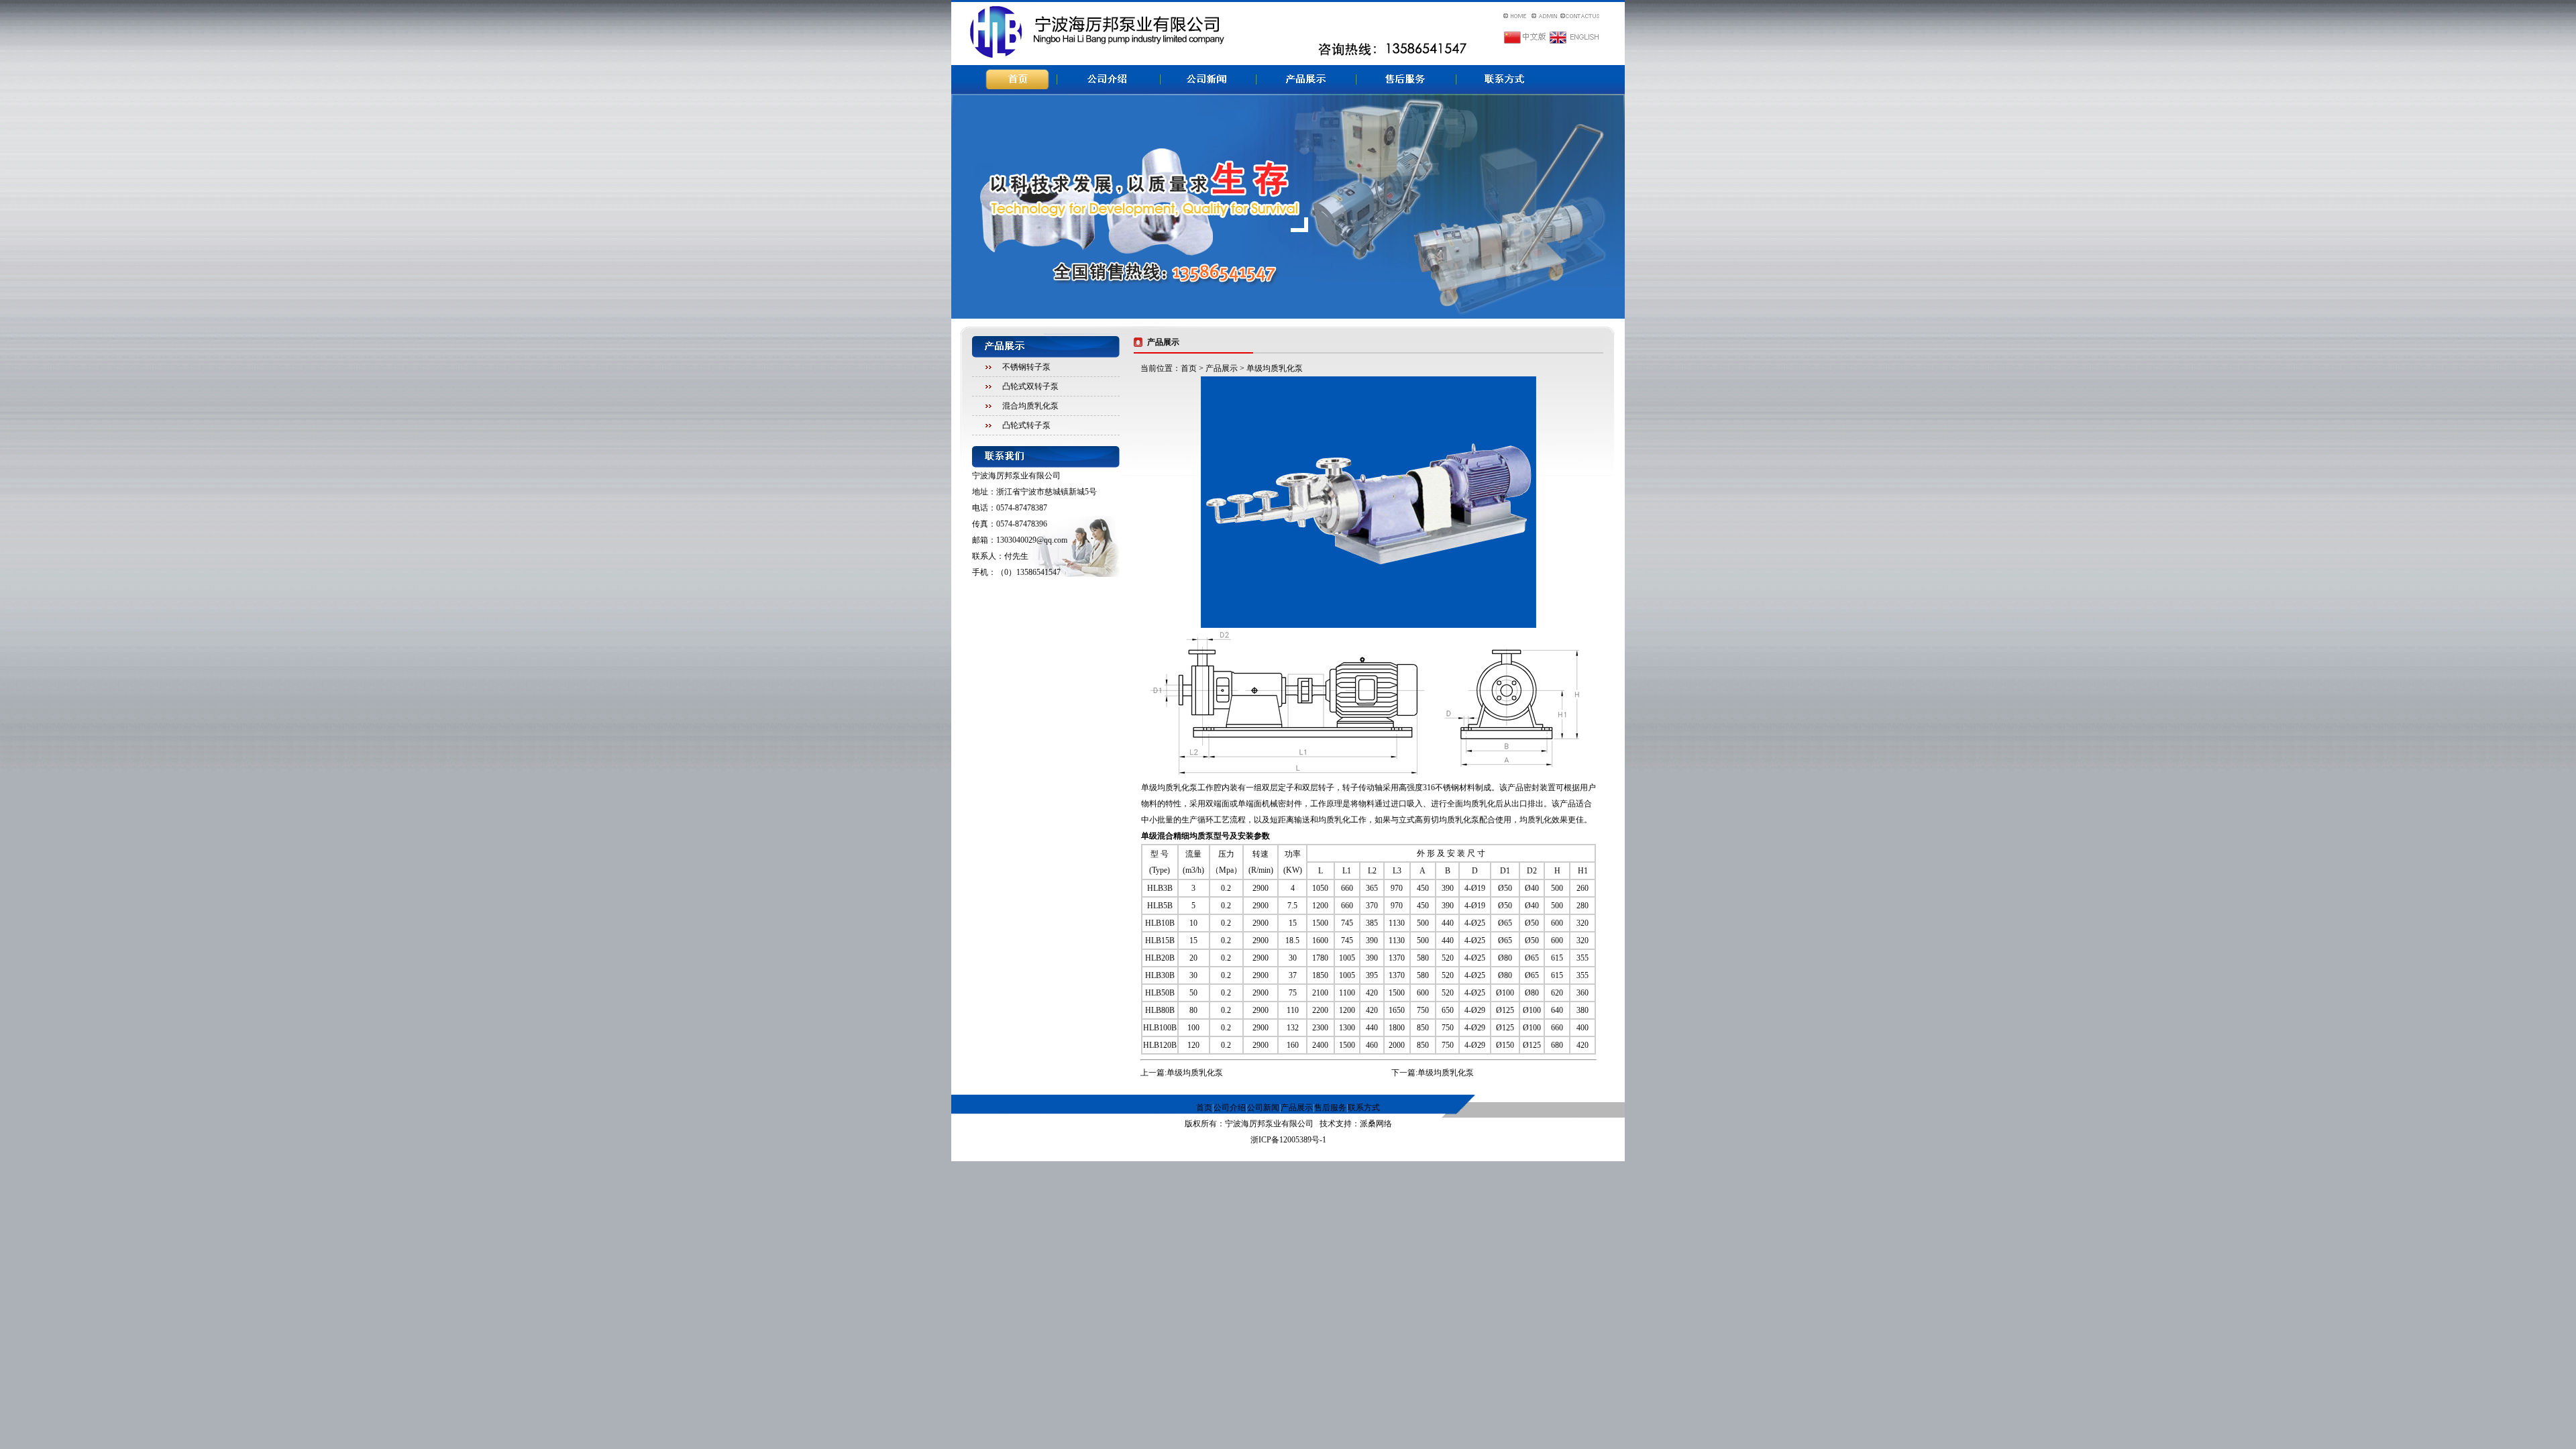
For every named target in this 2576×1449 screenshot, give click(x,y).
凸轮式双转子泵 (1030, 386)
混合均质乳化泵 (1030, 406)
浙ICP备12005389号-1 (1288, 1140)
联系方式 (1364, 1108)
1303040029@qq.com (1032, 540)
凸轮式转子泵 (1026, 425)
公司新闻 (1263, 1108)
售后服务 (1330, 1108)
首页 (1189, 368)
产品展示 (1222, 368)
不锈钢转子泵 (1026, 367)
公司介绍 (1230, 1108)
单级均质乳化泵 (1195, 1073)
